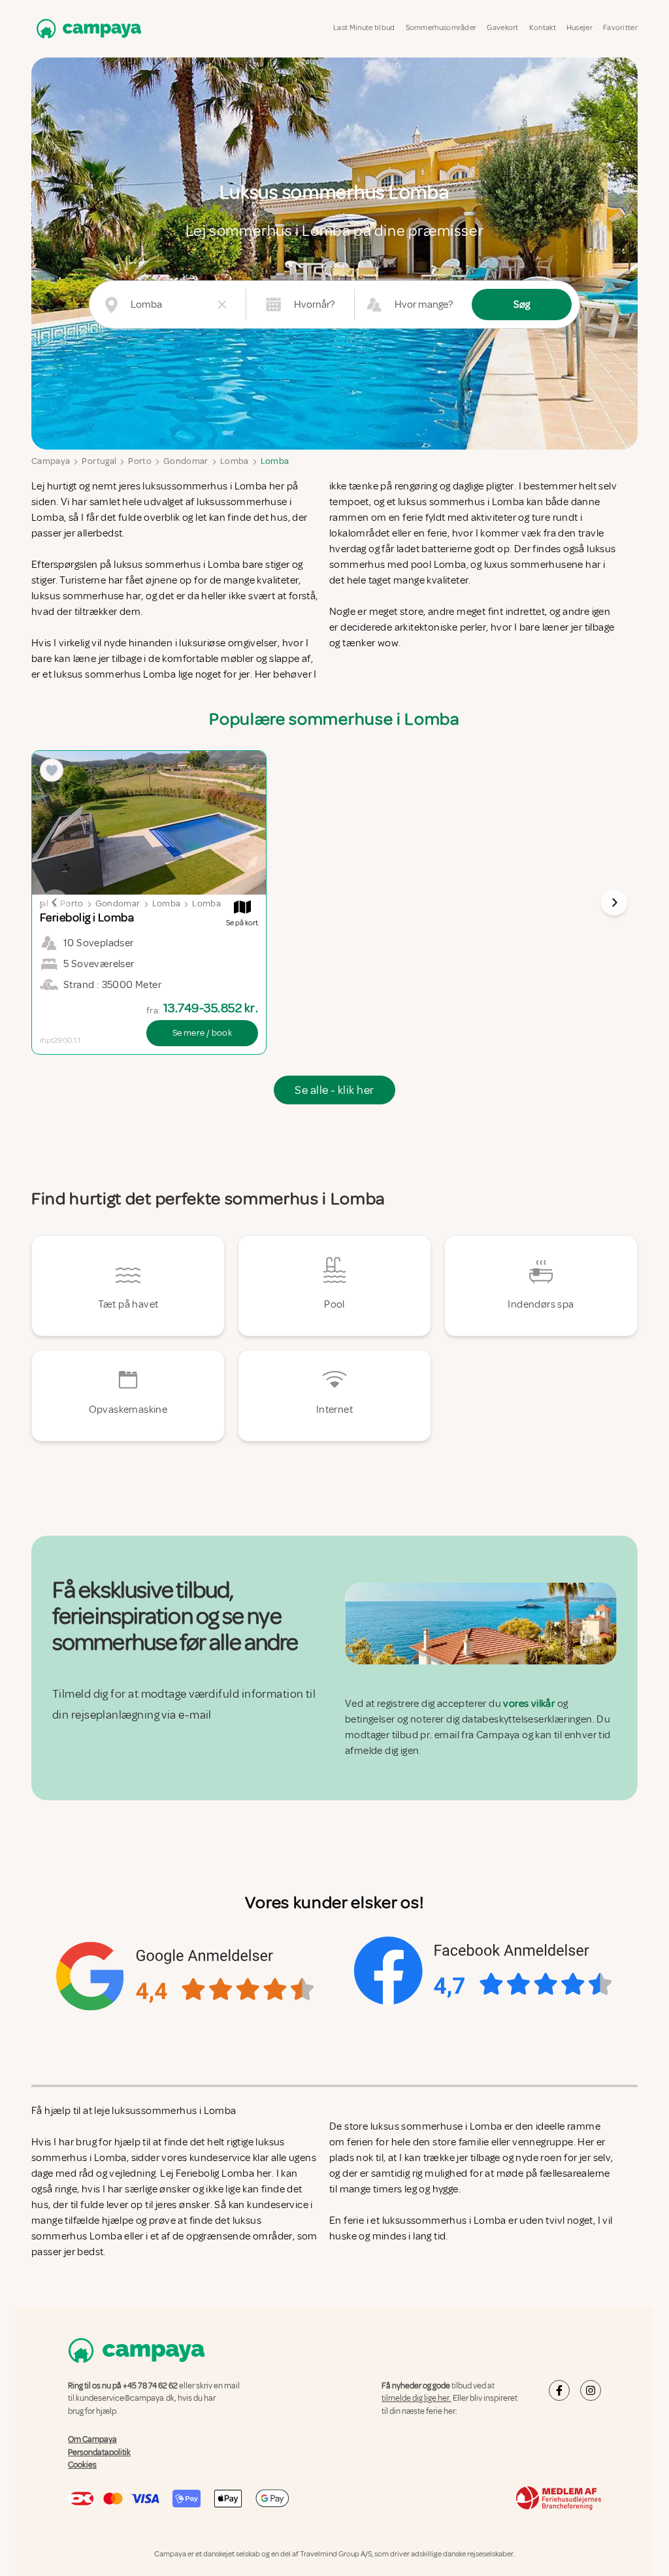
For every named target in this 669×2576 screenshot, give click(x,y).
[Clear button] (222, 305)
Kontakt (543, 28)
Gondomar (186, 461)
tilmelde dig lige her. (416, 2398)
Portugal (99, 461)
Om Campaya (92, 2439)
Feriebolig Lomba (216, 2173)
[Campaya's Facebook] (559, 2390)
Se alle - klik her (334, 1090)
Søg (522, 305)
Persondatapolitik (99, 2452)
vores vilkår (529, 1704)
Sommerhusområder (441, 28)
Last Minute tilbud (364, 28)
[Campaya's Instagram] (591, 2390)
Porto (140, 461)
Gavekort (502, 28)
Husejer (579, 28)
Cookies (82, 2465)
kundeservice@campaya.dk (125, 2398)
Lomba (235, 461)
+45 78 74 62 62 (150, 2386)
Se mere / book (202, 1033)
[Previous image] (55, 902)
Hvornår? (314, 305)
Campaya (51, 461)
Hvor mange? (424, 305)
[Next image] (614, 902)
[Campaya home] (86, 28)
